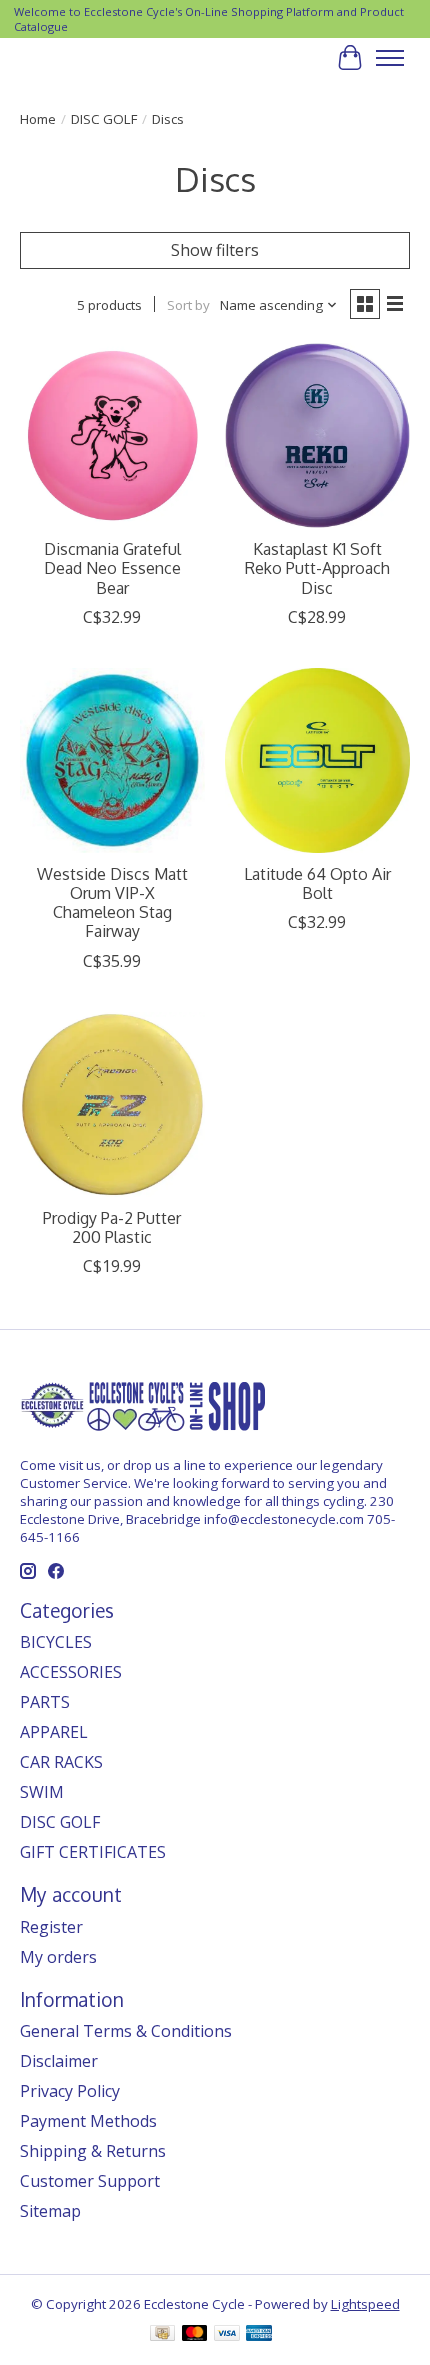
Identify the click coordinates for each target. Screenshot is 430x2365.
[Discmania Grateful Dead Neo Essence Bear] (112, 435)
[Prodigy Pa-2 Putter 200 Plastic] (112, 1104)
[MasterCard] (195, 2335)
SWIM (42, 1792)
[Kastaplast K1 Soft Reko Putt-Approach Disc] (317, 435)
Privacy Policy (70, 2091)
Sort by (188, 305)
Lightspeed (365, 2304)
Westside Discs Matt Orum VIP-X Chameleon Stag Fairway (112, 903)
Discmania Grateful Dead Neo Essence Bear (112, 568)
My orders (58, 1957)
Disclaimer (59, 2061)
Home (38, 119)
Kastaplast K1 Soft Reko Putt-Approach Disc (317, 568)
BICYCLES (56, 1642)
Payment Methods (88, 2121)
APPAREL (54, 1732)
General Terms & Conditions (126, 2031)
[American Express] (259, 2335)
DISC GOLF (104, 119)
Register (51, 1927)
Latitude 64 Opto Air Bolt (317, 883)
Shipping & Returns (93, 2151)
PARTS (45, 1702)
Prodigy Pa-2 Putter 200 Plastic (112, 1227)
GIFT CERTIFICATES (93, 1852)
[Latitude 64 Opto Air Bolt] (317, 760)
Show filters (215, 250)
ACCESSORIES (71, 1672)
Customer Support (90, 2181)
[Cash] (162, 2335)
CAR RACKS (61, 1762)
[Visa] (227, 2335)
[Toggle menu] (390, 58)
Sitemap (50, 2211)
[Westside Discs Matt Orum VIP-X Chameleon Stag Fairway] (112, 760)
